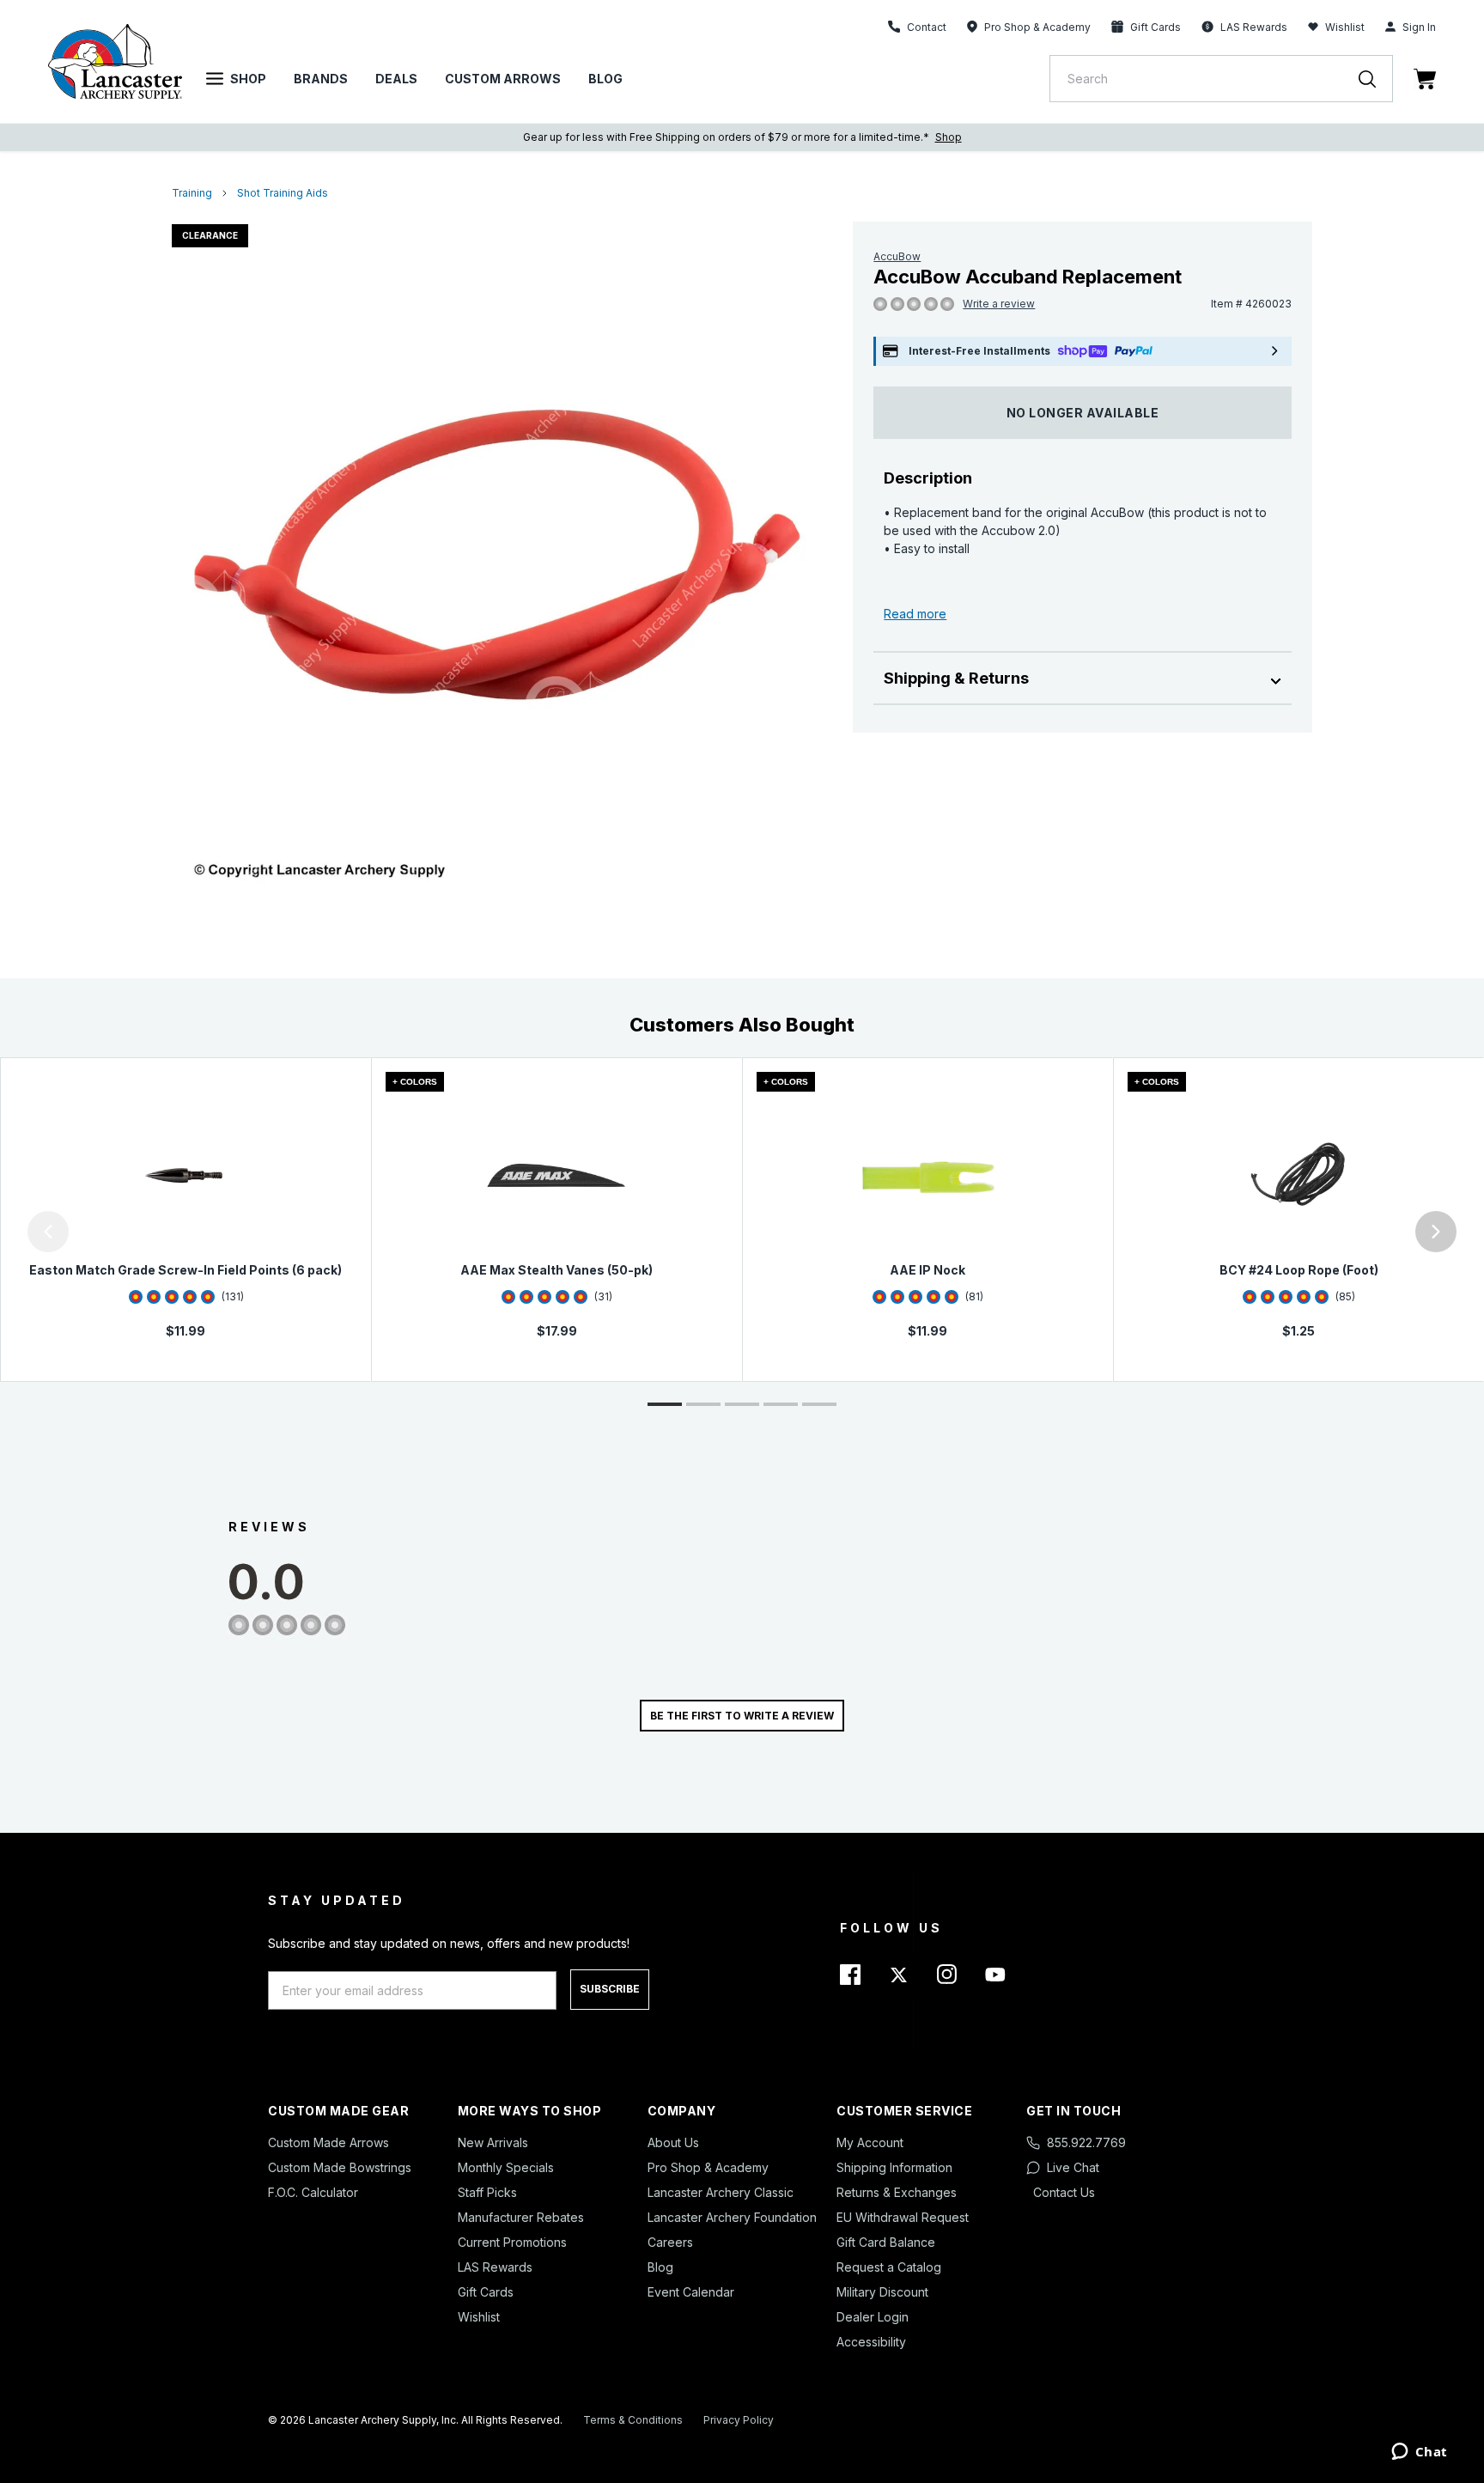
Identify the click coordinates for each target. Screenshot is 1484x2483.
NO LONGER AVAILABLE (1083, 413)
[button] (4, 1232)
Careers (670, 2242)
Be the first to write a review (742, 1716)
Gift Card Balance (886, 2242)
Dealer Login (873, 2317)
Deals (396, 79)
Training (192, 193)
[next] (1436, 1232)
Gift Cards (486, 2292)
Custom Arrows (503, 79)
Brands (321, 79)
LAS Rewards (495, 2267)
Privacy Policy (739, 2420)
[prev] (48, 1232)
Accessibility (871, 2342)
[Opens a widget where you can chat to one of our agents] (1419, 2453)
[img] (880, 305)
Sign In (1419, 27)
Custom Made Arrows (328, 2142)
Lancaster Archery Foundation (732, 2217)
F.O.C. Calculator (313, 2192)
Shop (248, 79)
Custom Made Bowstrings (340, 2167)
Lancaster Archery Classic (721, 2192)
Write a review (999, 304)
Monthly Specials (506, 2167)
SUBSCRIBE (610, 1989)
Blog (605, 79)
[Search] (1376, 79)
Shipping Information (894, 2167)
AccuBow (897, 256)
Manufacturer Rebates (521, 2217)
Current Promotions (512, 2242)
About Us (673, 2142)
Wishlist (1345, 27)
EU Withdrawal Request (903, 2217)
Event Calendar (691, 2292)
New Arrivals (493, 2142)
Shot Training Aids (283, 193)
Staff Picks (487, 2192)
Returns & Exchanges (897, 2192)
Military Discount (882, 2292)
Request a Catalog (889, 2267)
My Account (870, 2142)
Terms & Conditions (633, 2420)
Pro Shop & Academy (708, 2167)
